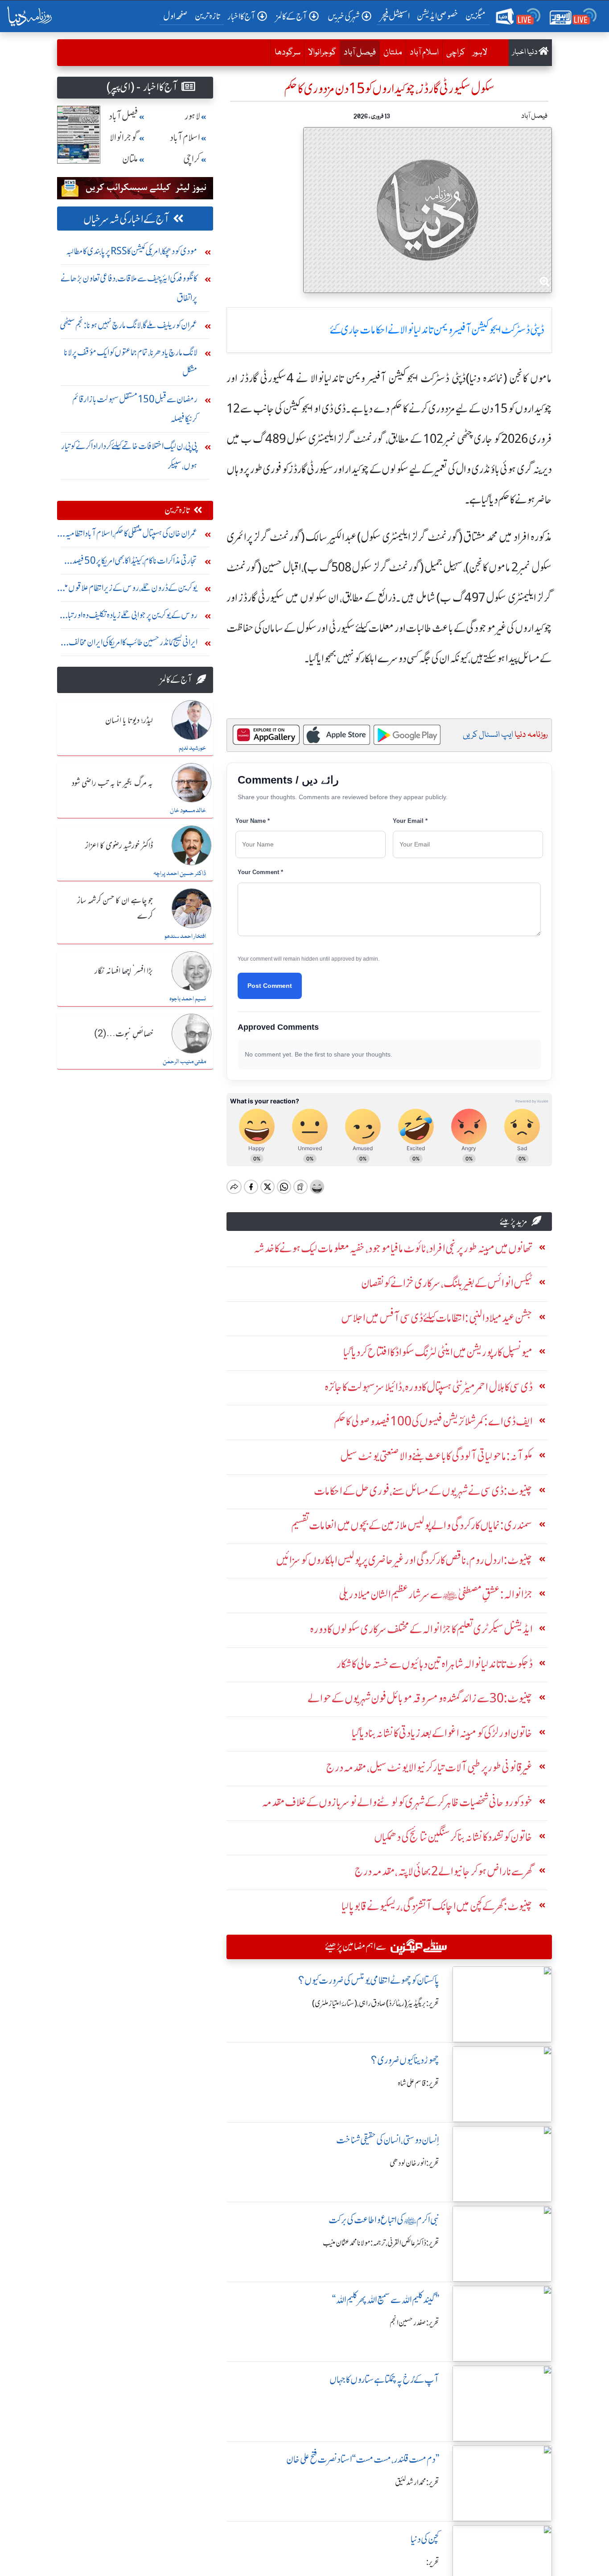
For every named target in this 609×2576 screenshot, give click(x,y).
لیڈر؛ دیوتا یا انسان (129, 721)
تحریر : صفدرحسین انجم (414, 2323)
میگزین (476, 16)
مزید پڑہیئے (514, 1221)
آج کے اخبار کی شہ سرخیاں (126, 219)
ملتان (393, 53)
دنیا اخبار (525, 52)
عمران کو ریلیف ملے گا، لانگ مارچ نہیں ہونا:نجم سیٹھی (129, 325)
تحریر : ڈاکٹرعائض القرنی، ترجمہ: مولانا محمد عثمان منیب (381, 2243)
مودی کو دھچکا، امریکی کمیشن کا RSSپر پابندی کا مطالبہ (132, 251)
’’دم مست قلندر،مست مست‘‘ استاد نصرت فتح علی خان (363, 2459)
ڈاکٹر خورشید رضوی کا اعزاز (119, 846)
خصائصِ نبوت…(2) (123, 1034)
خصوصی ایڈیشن (438, 16)
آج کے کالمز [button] (292, 16)
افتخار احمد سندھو (185, 937)
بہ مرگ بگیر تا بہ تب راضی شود (112, 784)
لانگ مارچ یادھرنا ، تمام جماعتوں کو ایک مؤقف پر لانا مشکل (131, 362)
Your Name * (253, 821)
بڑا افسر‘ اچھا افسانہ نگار (124, 971)
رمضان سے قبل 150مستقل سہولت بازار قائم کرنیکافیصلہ (135, 409)
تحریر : (433, 2562)
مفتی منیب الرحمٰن (184, 1062)
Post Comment (270, 986)
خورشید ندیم (192, 748)
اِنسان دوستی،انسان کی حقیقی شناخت (388, 2140)
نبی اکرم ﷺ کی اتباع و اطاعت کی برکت (384, 2220)
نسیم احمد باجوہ (188, 999)
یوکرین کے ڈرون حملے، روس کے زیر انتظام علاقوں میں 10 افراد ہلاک (128, 590)
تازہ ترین (208, 16)
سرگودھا (288, 53)
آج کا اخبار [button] (241, 16)
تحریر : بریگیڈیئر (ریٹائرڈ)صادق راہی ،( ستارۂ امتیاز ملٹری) (376, 2003)
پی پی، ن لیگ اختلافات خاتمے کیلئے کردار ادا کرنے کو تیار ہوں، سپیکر (129, 456)
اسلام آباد (424, 53)
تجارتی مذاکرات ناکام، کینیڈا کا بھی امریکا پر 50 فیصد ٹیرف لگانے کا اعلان (135, 563)
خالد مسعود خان (188, 811)
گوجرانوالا (322, 53)
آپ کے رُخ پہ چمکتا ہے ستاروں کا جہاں (384, 2380)
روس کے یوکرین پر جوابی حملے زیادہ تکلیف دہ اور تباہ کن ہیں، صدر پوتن (131, 617)
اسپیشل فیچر (395, 16)
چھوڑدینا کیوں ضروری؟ (405, 2060)
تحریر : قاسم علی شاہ (418, 2083)
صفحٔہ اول (177, 16)
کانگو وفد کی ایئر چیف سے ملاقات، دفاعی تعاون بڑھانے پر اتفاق (129, 288)
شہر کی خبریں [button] (344, 16)
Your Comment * (260, 872)
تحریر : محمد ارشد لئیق (417, 2482)
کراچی (456, 53)
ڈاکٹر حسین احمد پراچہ (180, 874)
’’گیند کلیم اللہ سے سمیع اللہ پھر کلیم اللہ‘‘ (386, 2300)
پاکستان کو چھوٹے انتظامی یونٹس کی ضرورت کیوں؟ (369, 1980)
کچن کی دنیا (425, 2539)
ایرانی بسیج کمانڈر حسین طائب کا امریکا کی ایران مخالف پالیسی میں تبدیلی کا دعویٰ (133, 644)
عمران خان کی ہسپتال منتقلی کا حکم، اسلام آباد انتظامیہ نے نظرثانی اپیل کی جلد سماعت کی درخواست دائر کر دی (128, 535)
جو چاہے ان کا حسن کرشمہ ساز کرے (115, 909)
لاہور (480, 53)
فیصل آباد (358, 52)
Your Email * (410, 821)
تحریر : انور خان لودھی (414, 2163)
